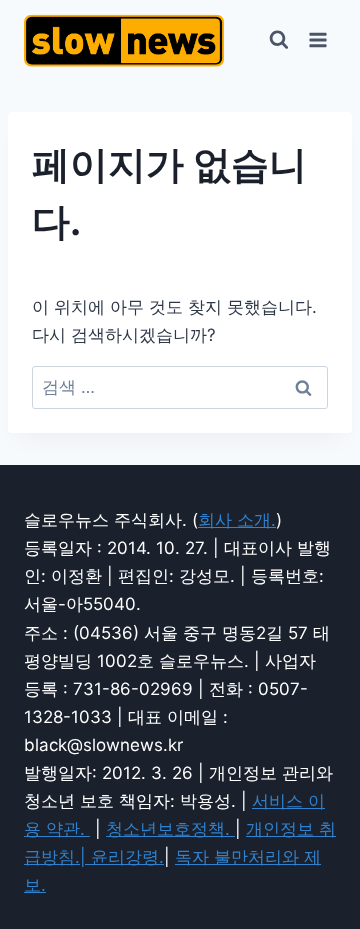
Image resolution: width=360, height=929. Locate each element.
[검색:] (180, 387)
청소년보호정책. (170, 829)
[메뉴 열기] (317, 39)
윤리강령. (127, 857)
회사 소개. (237, 520)
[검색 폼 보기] (279, 40)
